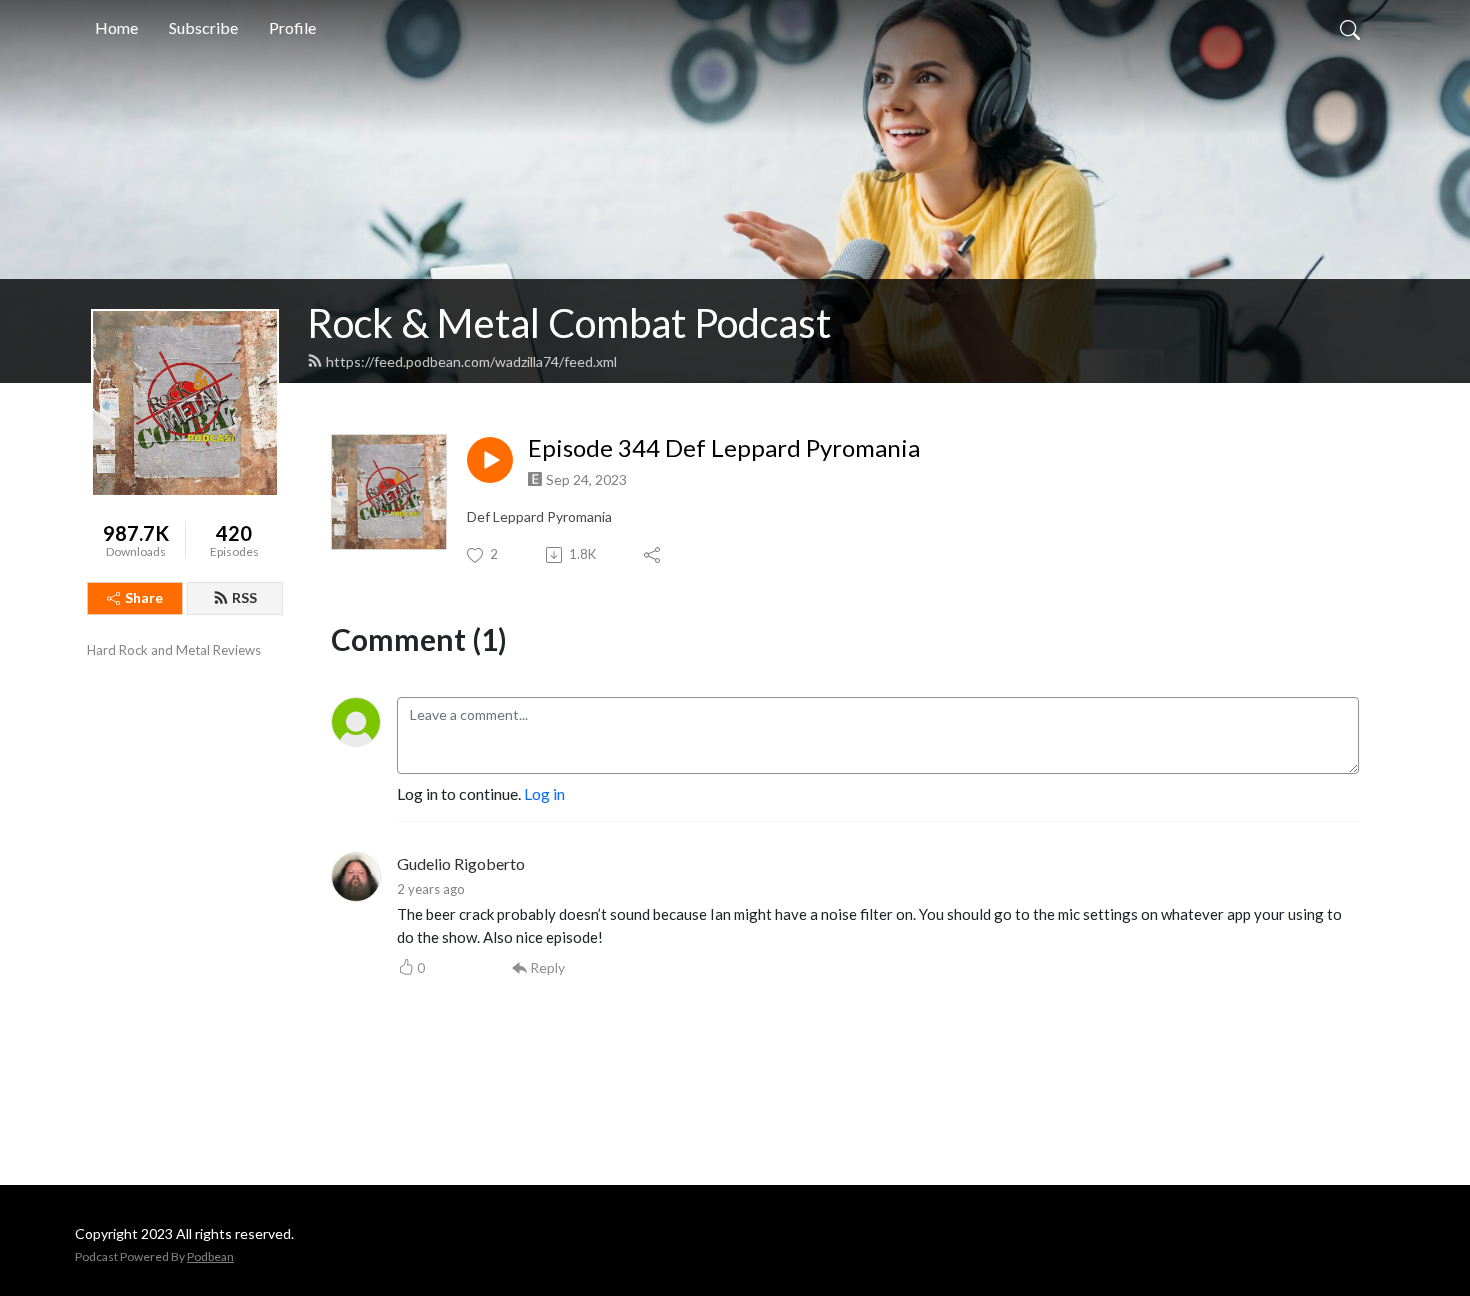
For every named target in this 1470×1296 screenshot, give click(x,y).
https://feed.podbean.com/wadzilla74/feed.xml (471, 361)
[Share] (653, 555)
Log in (544, 793)
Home (116, 27)
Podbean (210, 1256)
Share (144, 597)
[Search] (1350, 28)
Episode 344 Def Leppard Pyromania (724, 448)
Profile (292, 27)
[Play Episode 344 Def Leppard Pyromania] (490, 460)
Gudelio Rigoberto (461, 863)
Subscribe (203, 27)
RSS (244, 597)
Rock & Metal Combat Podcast (569, 323)
